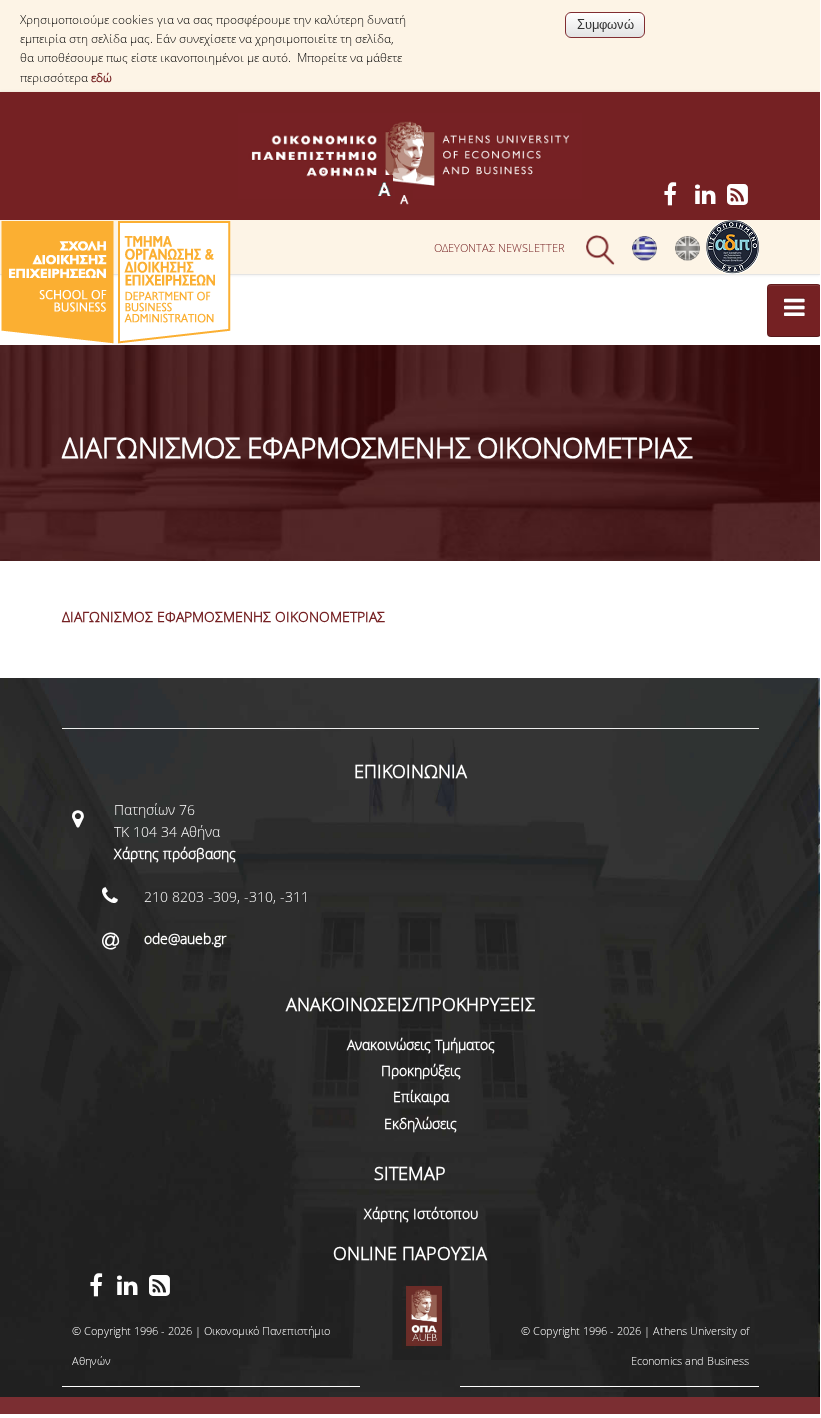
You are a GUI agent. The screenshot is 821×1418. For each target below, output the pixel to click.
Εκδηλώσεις (420, 1123)
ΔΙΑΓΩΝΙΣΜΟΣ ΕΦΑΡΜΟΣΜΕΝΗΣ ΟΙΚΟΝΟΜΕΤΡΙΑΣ (223, 616)
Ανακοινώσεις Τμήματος (421, 1044)
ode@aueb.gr (185, 938)
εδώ (101, 77)
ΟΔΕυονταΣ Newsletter (499, 247)
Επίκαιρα (421, 1096)
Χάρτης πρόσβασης (175, 853)
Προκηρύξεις (421, 1070)
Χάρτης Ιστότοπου (421, 1213)
